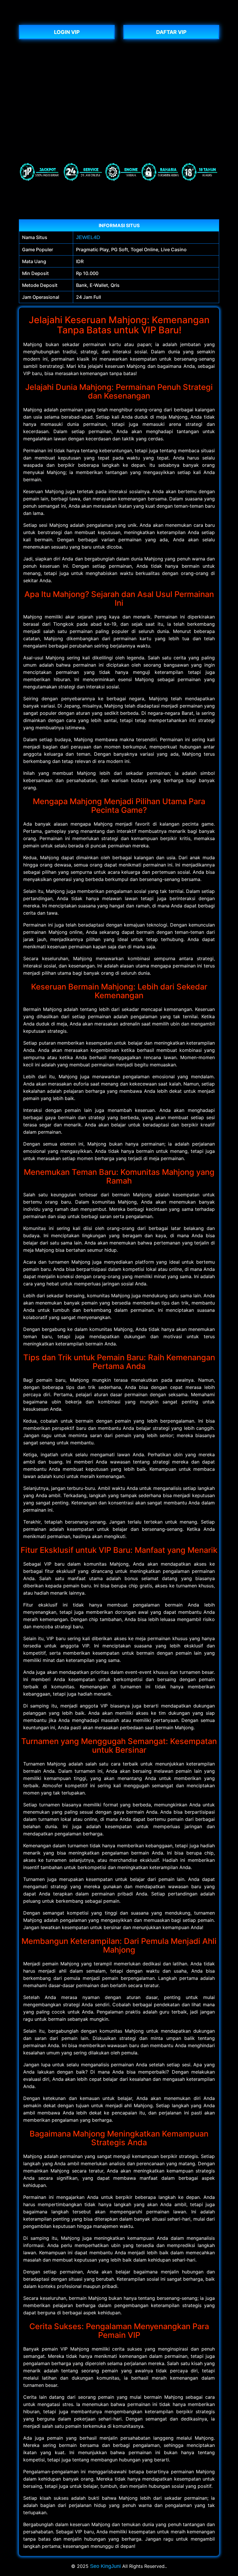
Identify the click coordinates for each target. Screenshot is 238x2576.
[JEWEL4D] (119, 17)
